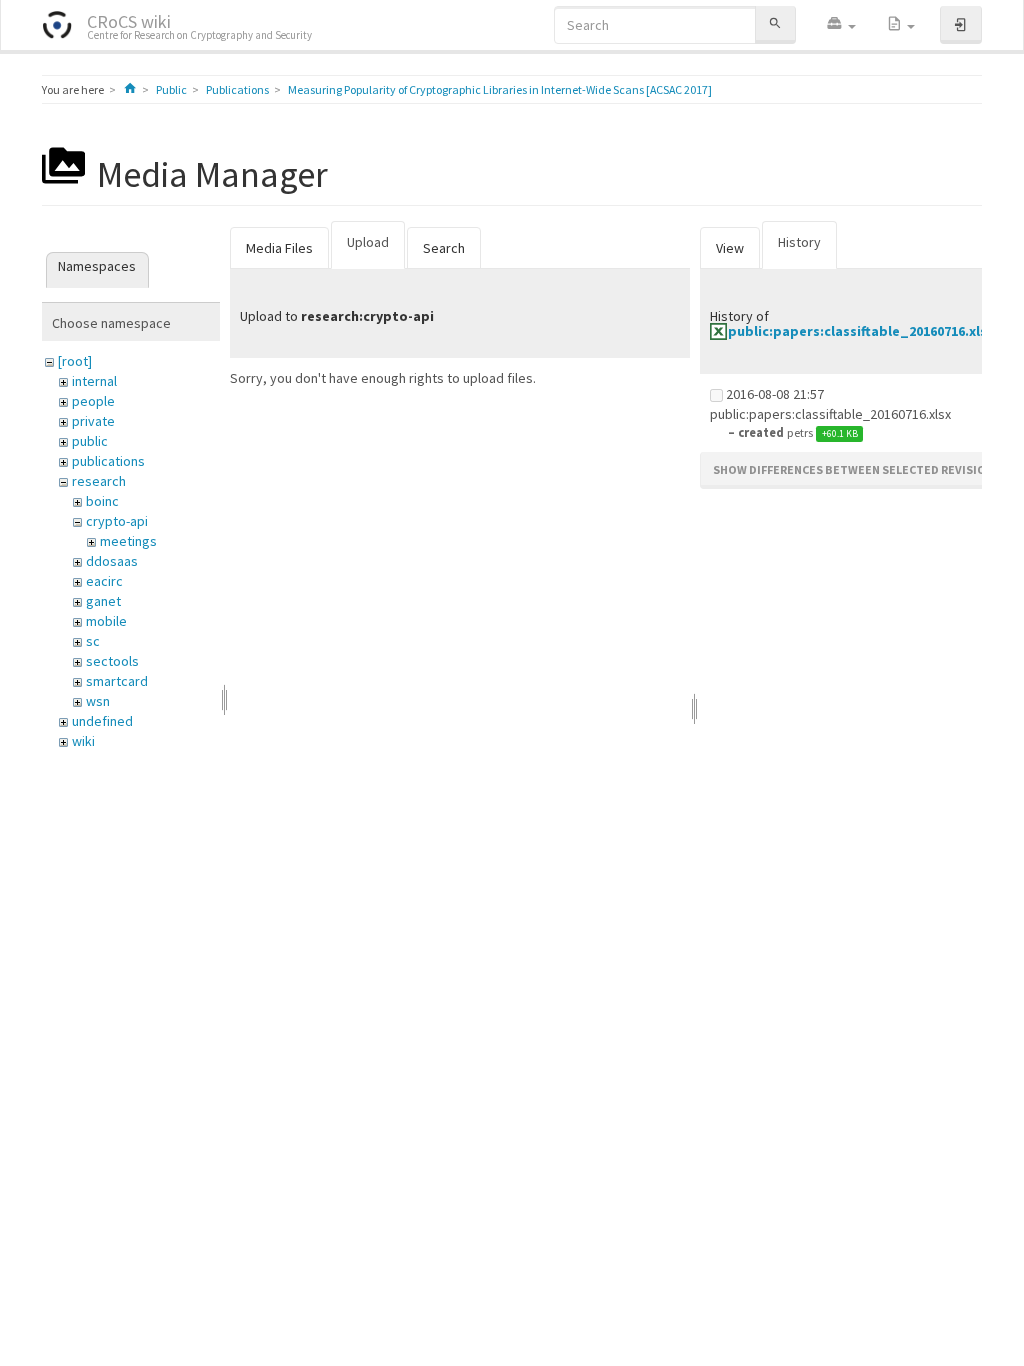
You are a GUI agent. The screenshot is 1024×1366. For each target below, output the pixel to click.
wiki (83, 741)
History (799, 242)
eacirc (104, 581)
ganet (103, 601)
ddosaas (112, 561)
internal (94, 381)
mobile (106, 621)
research (99, 481)
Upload (368, 242)
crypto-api (117, 521)
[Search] (775, 24)
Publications (237, 89)
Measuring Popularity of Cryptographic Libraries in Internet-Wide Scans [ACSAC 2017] (500, 89)
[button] (841, 25)
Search (444, 248)
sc (93, 641)
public (90, 441)
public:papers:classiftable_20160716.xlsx (861, 331)
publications (108, 461)
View (730, 248)
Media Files (279, 248)
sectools (112, 661)
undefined (102, 721)
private (93, 421)
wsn (98, 701)
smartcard (117, 681)
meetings (128, 541)
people (93, 401)
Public (171, 89)
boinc (102, 501)
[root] (75, 361)
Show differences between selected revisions (857, 469)
